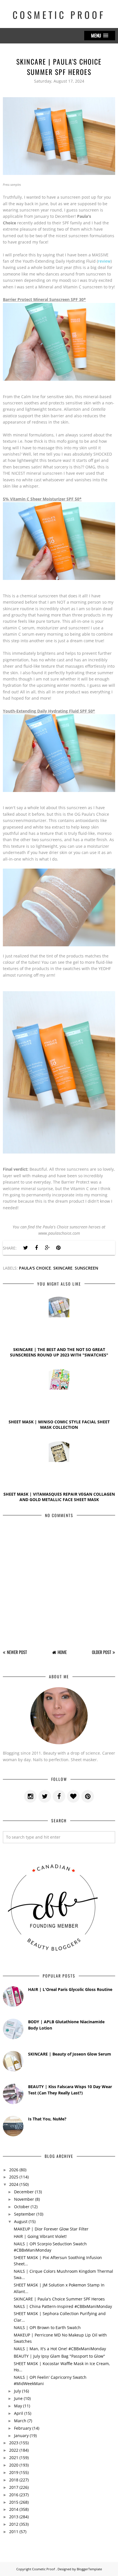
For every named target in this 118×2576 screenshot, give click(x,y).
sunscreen (86, 1268)
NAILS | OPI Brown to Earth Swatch (47, 2327)
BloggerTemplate (89, 2569)
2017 (14, 2487)
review (104, 261)
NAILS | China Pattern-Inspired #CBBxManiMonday (63, 2306)
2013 (14, 2517)
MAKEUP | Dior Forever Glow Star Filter (51, 2229)
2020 (14, 2465)
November (24, 2199)
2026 (14, 2170)
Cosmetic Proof (59, 15)
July (17, 2391)
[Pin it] (58, 1248)
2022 (14, 2450)
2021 (14, 2458)
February (23, 2428)
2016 (14, 2495)
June (18, 2398)
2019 (14, 2472)
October (22, 2207)
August (21, 2221)
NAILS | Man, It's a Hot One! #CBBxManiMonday (60, 2349)
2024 (14, 2184)
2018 (14, 2480)
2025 (14, 2177)
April (19, 2413)
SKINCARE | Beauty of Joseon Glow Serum (70, 2054)
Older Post (102, 1652)
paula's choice (35, 1268)
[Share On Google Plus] (47, 1248)
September (25, 2214)
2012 (14, 2524)
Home (62, 1652)
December (24, 2192)
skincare (63, 1268)
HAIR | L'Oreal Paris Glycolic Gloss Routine (70, 1989)
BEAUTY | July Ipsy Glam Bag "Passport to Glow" (59, 2356)
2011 (14, 2532)
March (20, 2421)
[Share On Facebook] (36, 1248)
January (21, 2436)
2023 (14, 2443)
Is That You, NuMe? (47, 2119)
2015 (14, 2502)
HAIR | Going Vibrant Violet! (40, 2236)
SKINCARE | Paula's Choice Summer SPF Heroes (59, 2299)
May (18, 2406)
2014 (14, 2509)
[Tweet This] (25, 1248)
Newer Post (17, 1652)
